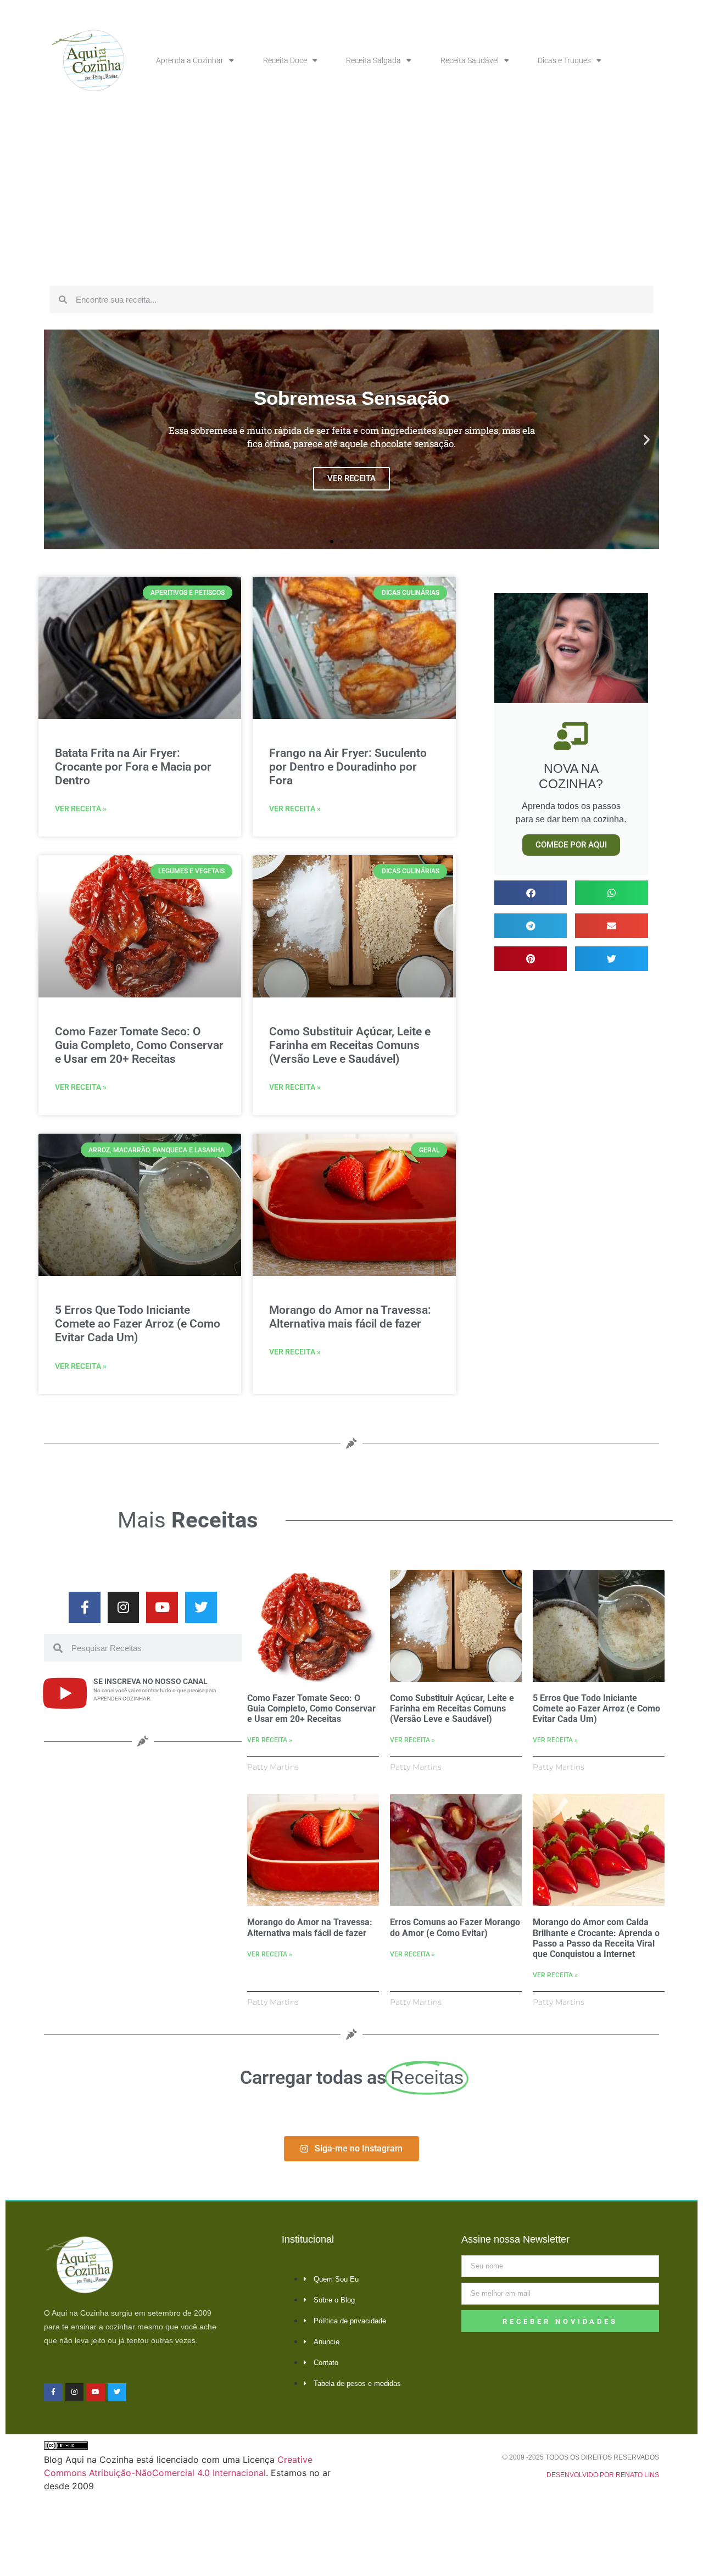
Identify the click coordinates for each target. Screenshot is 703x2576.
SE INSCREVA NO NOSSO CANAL (150, 1681)
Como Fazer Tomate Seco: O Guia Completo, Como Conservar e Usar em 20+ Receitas (139, 1045)
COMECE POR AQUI (571, 845)
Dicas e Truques (564, 60)
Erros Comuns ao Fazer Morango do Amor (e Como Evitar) (455, 1927)
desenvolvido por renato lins (603, 2475)
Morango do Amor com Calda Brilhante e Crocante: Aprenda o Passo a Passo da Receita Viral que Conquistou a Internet (596, 1938)
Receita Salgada (373, 60)
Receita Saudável (470, 60)
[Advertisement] (351, 198)
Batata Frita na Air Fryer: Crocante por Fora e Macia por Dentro (133, 767)
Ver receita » (81, 809)
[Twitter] (201, 1608)
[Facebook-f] (85, 1608)
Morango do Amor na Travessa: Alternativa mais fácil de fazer (350, 1317)
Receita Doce (285, 60)
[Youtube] (162, 1608)
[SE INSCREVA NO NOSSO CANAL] (65, 1693)
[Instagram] (124, 1608)
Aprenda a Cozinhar (190, 60)
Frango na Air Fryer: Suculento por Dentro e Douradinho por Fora (348, 767)
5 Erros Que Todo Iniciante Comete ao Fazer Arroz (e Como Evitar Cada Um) (138, 1324)
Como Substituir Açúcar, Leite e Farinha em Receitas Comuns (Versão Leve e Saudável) (350, 1045)
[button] (56, 440)
